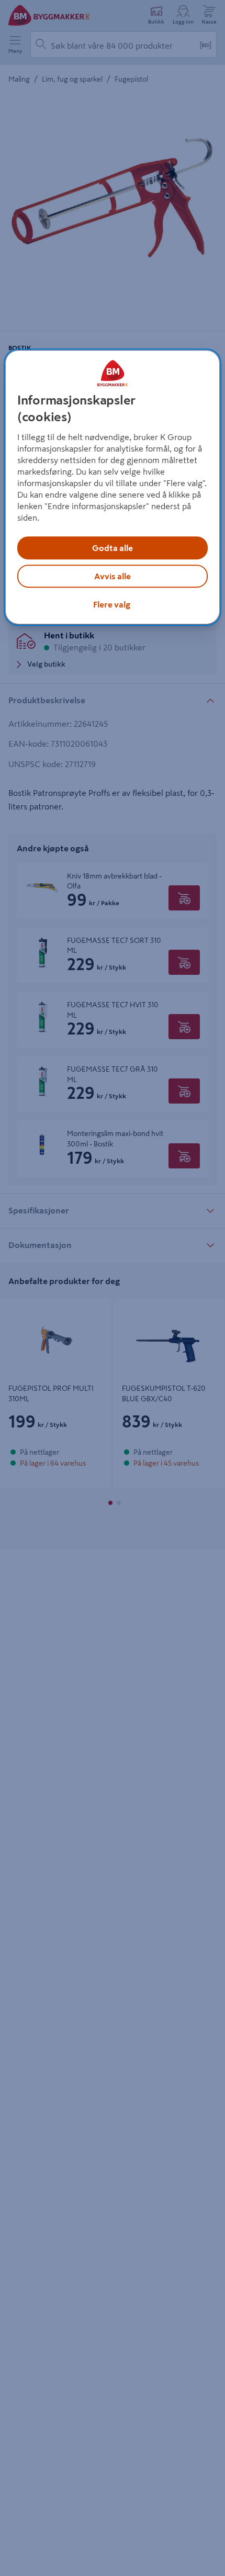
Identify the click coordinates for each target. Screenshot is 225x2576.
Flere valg (112, 605)
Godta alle (113, 548)
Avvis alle (113, 577)
